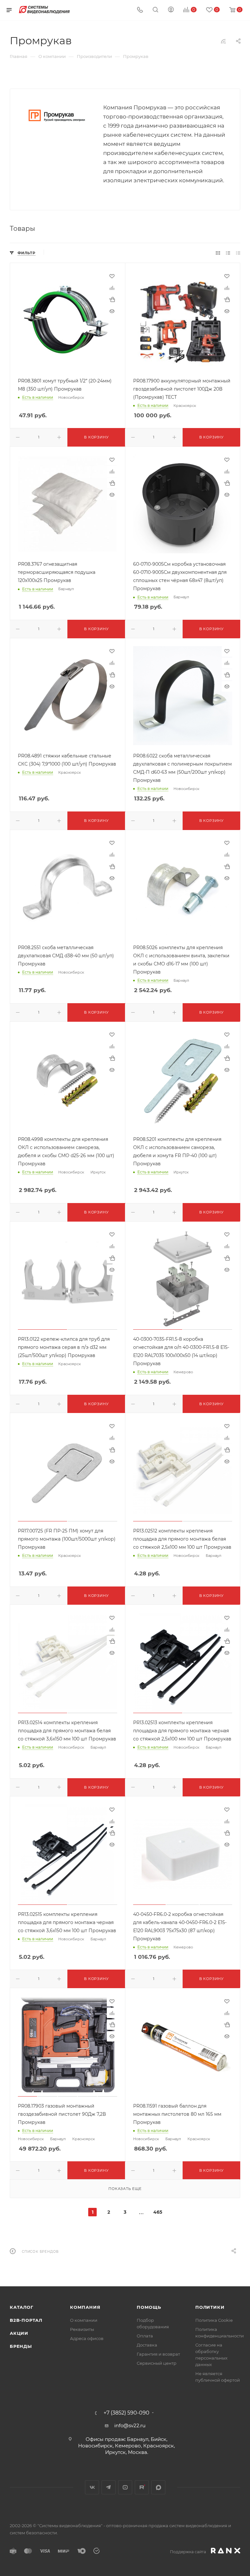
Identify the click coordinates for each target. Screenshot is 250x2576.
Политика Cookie (214, 2320)
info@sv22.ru (130, 2425)
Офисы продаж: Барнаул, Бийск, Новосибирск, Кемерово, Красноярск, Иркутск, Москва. (126, 2446)
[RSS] (223, 41)
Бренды (21, 2346)
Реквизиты (82, 2329)
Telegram (109, 2487)
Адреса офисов (87, 2338)
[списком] (228, 253)
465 (158, 2212)
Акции (19, 2333)
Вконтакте (92, 2487)
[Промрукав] (57, 115)
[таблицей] (238, 253)
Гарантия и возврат (158, 2354)
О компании (84, 2320)
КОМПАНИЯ (85, 2307)
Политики (210, 2307)
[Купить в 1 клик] (112, 299)
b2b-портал (26, 2320)
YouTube (125, 2487)
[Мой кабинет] (171, 10)
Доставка (147, 2345)
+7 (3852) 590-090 (126, 2413)
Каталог (22, 2307)
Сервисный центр (157, 2363)
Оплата (145, 2336)
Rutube (142, 2487)
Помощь (149, 2307)
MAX (158, 2487)
